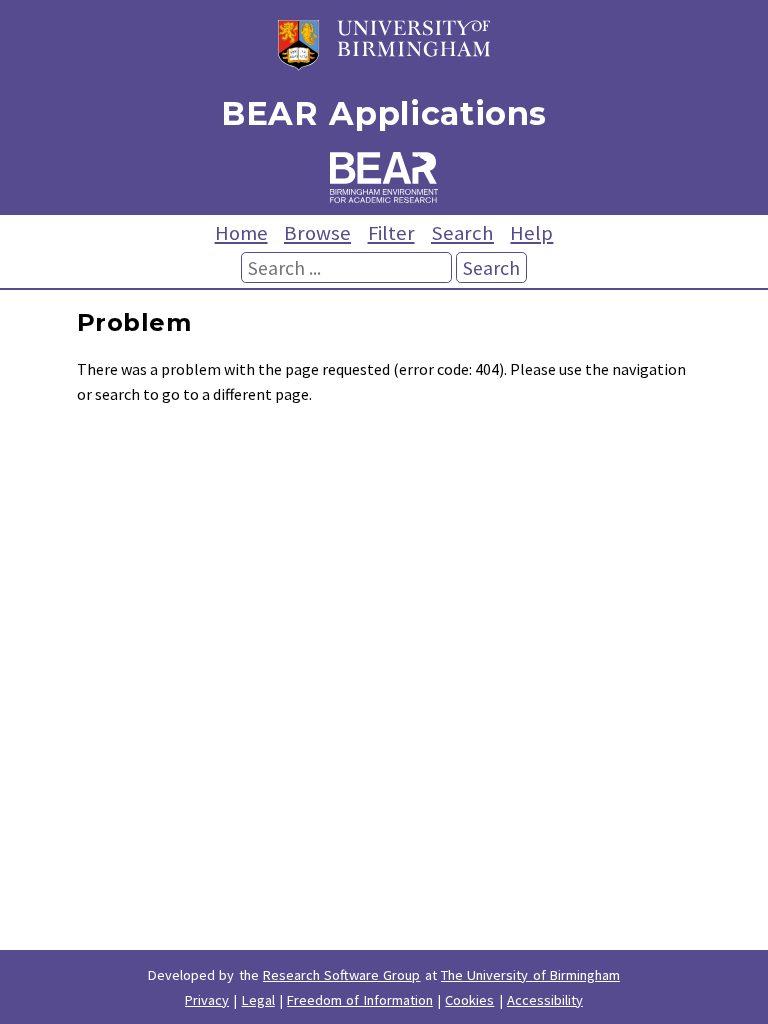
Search (462, 233)
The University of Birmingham (530, 975)
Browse (317, 233)
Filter (391, 233)
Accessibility (545, 1000)
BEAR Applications (384, 113)
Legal (258, 1000)
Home (241, 233)
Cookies (469, 1000)
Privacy (207, 1000)
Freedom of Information (360, 1000)
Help (531, 233)
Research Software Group (342, 975)
